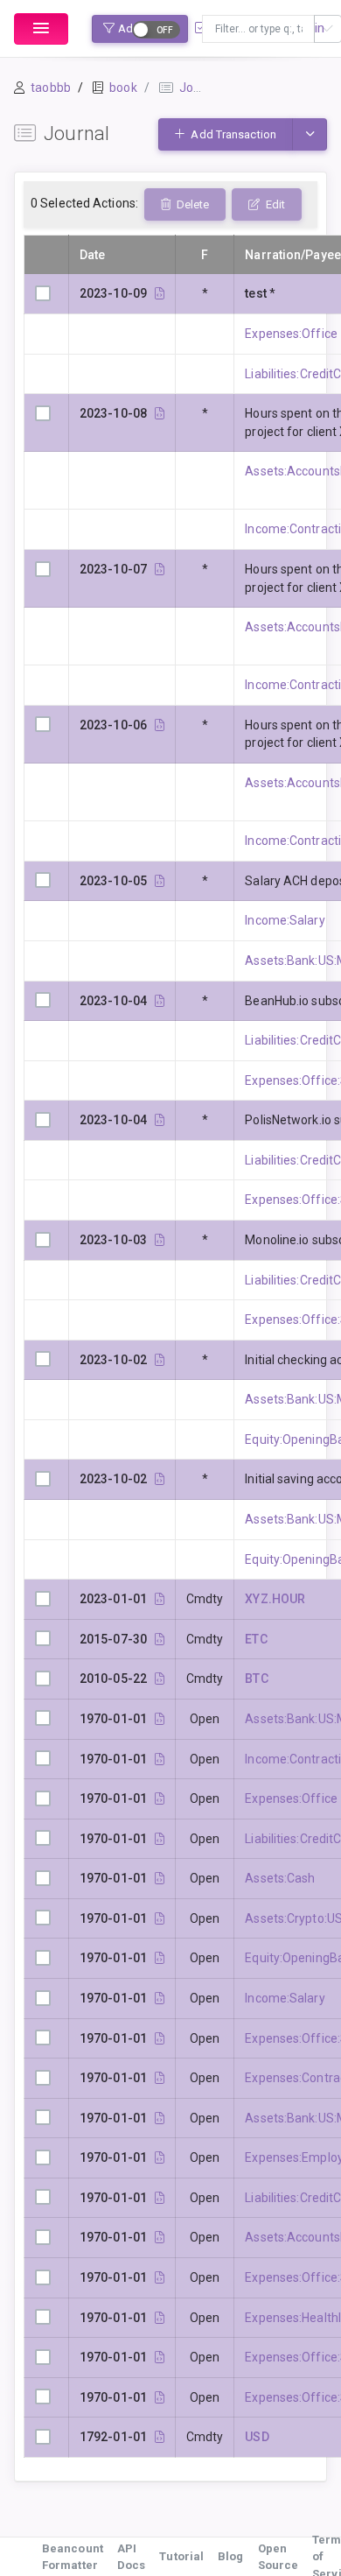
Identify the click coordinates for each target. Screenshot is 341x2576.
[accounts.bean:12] (160, 1839)
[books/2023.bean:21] (160, 881)
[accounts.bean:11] (160, 2198)
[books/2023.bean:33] (160, 413)
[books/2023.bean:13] (160, 1120)
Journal (201, 88)
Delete (191, 204)
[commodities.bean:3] (160, 1679)
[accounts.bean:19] (160, 2038)
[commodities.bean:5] (160, 1639)
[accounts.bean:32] (160, 1958)
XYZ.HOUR (275, 1599)
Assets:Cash (280, 1878)
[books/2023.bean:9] (160, 1240)
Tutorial (181, 2556)
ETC (256, 1639)
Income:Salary (285, 920)
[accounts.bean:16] (160, 1798)
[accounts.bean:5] (160, 1918)
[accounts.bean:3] (160, 2118)
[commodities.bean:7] (160, 1599)
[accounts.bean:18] (160, 2397)
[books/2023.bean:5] (160, 1479)
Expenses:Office (291, 334)
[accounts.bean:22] (160, 2157)
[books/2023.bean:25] (160, 725)
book (123, 88)
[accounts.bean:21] (160, 2318)
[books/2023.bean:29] (160, 569)
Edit (274, 204)
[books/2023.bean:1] (160, 1360)
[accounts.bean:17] (160, 2277)
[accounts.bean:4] (160, 1719)
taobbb (51, 88)
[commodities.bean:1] (160, 2437)
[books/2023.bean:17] (160, 1001)
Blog (230, 2556)
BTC (256, 1679)
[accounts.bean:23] (160, 2078)
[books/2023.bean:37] (160, 293)
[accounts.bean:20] (160, 2357)
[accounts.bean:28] (160, 1998)
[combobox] (258, 29)
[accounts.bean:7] (160, 2237)
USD (257, 2437)
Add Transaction (232, 134)
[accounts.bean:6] (160, 1878)
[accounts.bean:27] (160, 1759)
